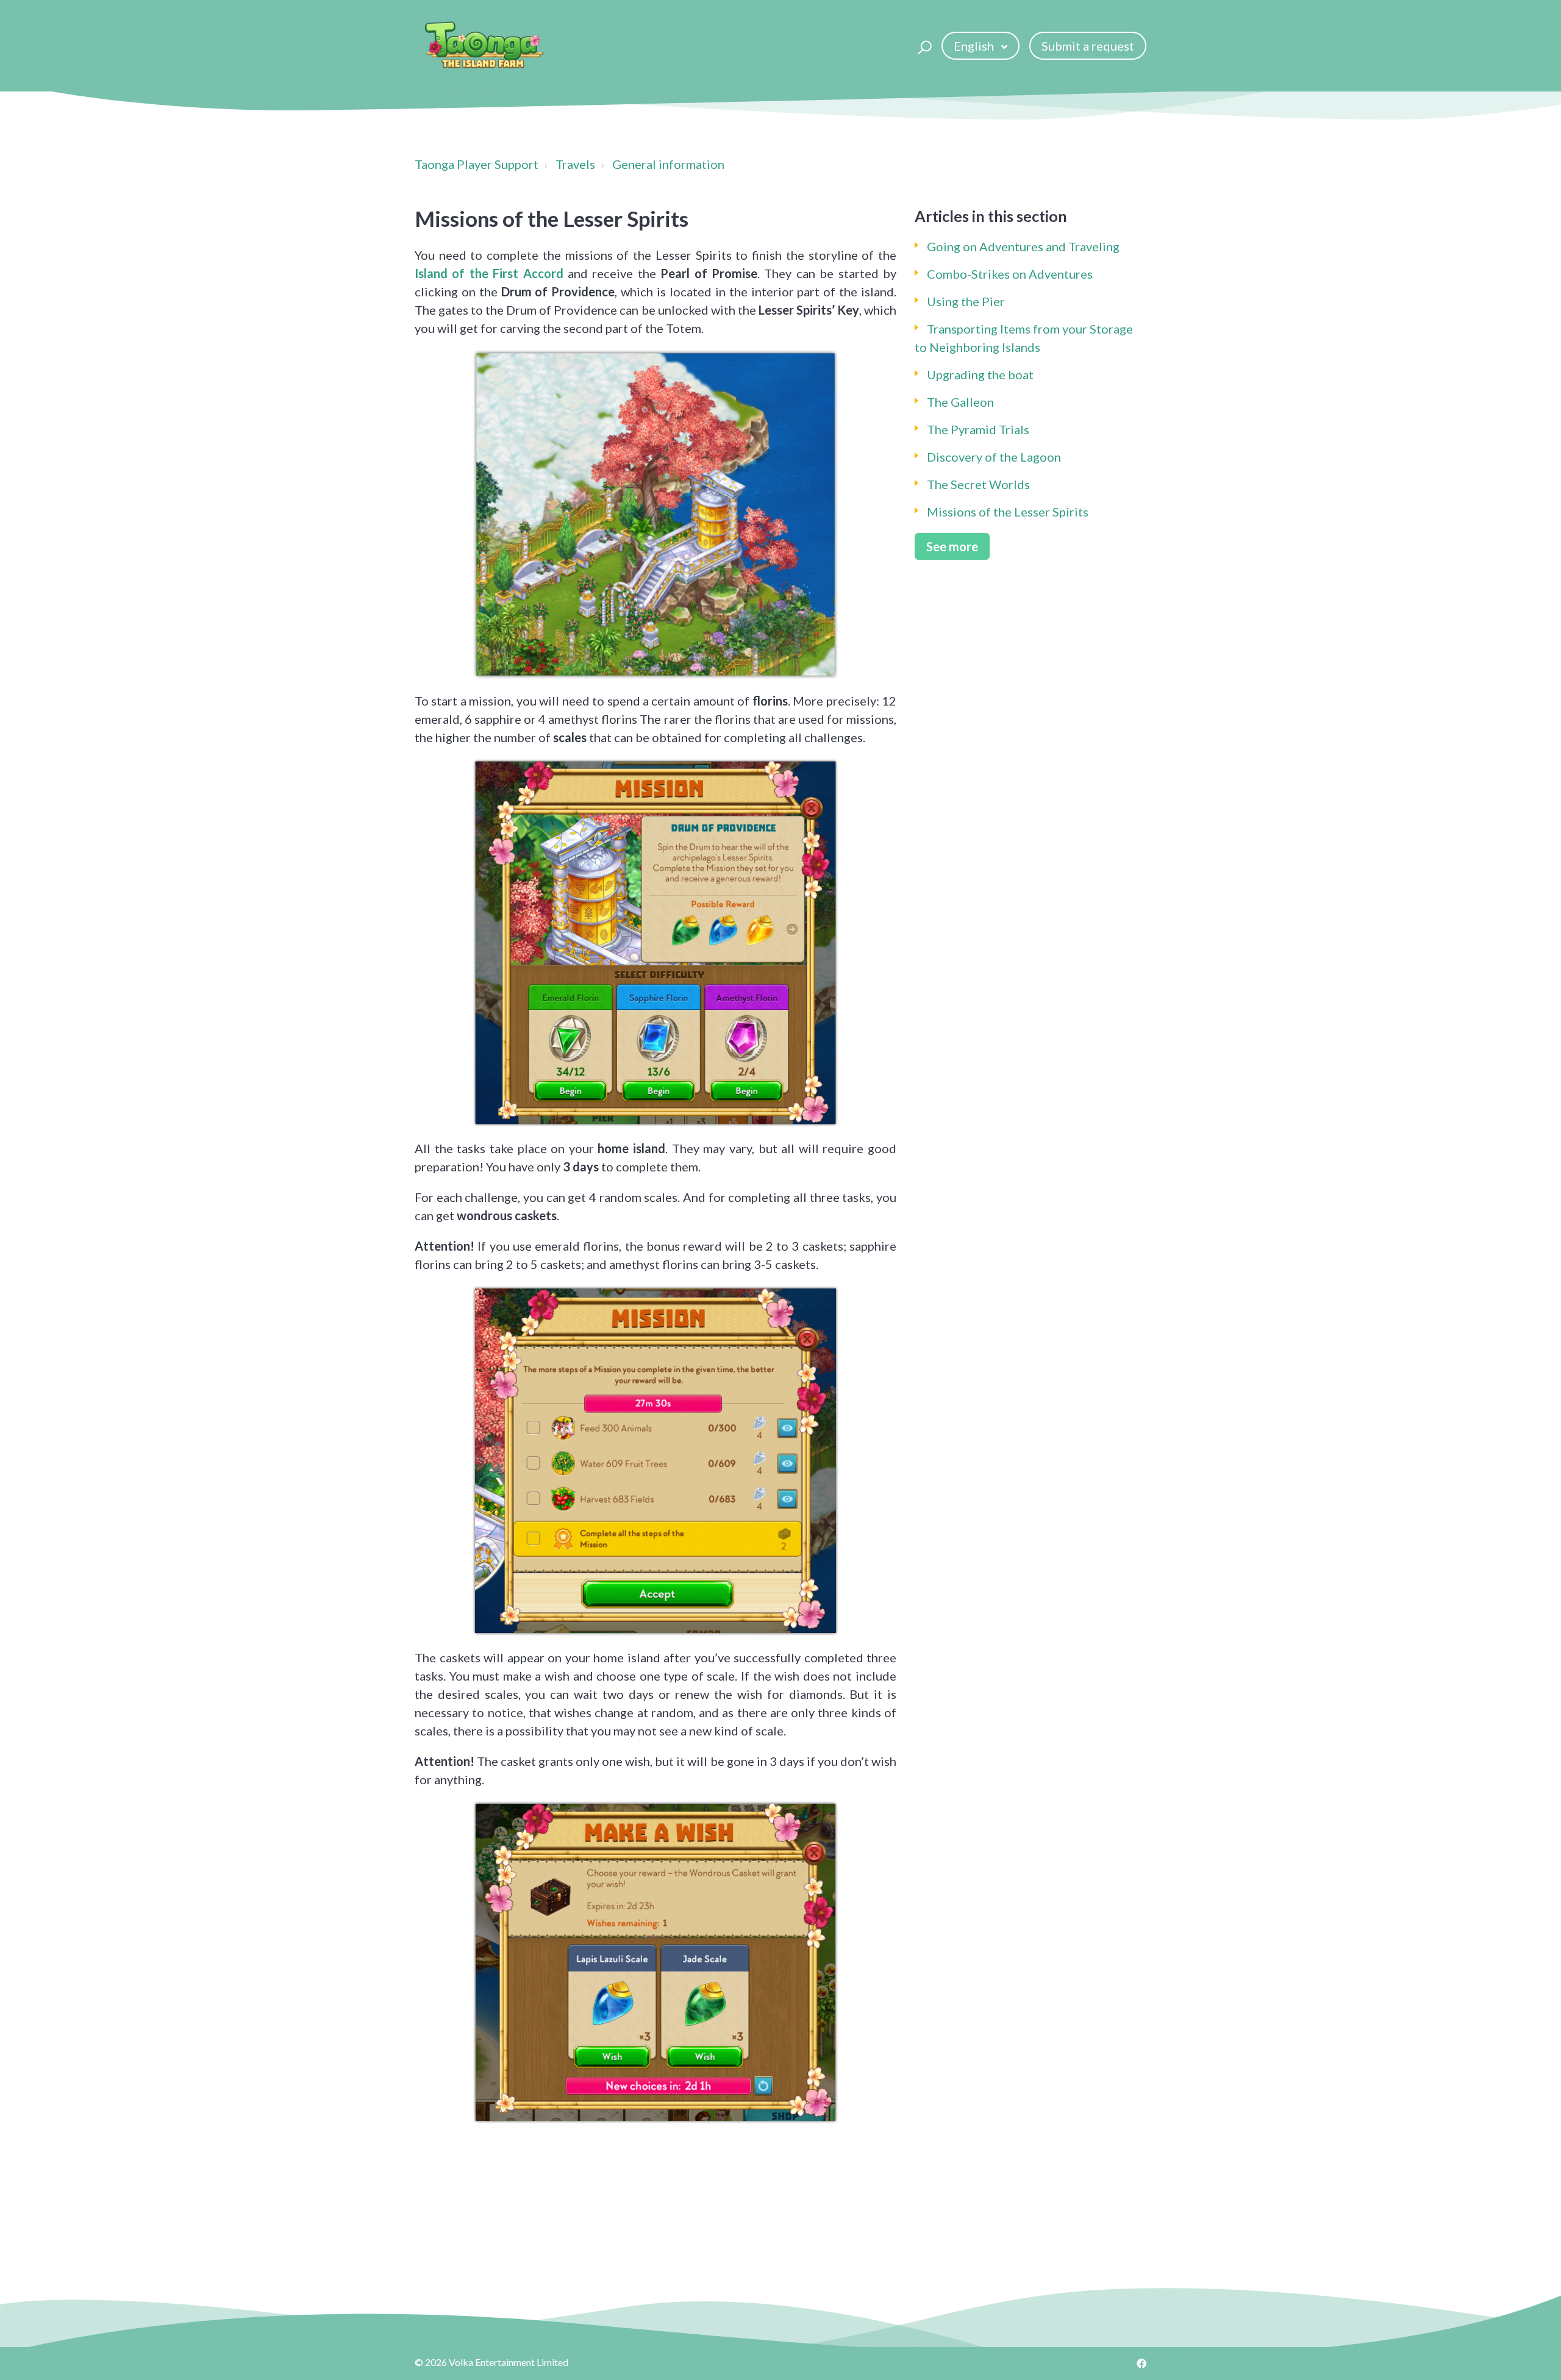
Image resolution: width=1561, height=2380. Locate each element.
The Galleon (960, 402)
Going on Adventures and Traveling (1023, 246)
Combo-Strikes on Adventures (1010, 274)
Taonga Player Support (477, 164)
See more (952, 546)
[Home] (484, 46)
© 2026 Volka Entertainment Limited (491, 2362)
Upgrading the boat (980, 374)
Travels (575, 164)
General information (668, 164)
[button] (923, 46)
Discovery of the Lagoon (994, 457)
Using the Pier (966, 301)
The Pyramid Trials (978, 429)
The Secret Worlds (978, 484)
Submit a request (1088, 46)
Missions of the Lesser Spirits (1008, 512)
